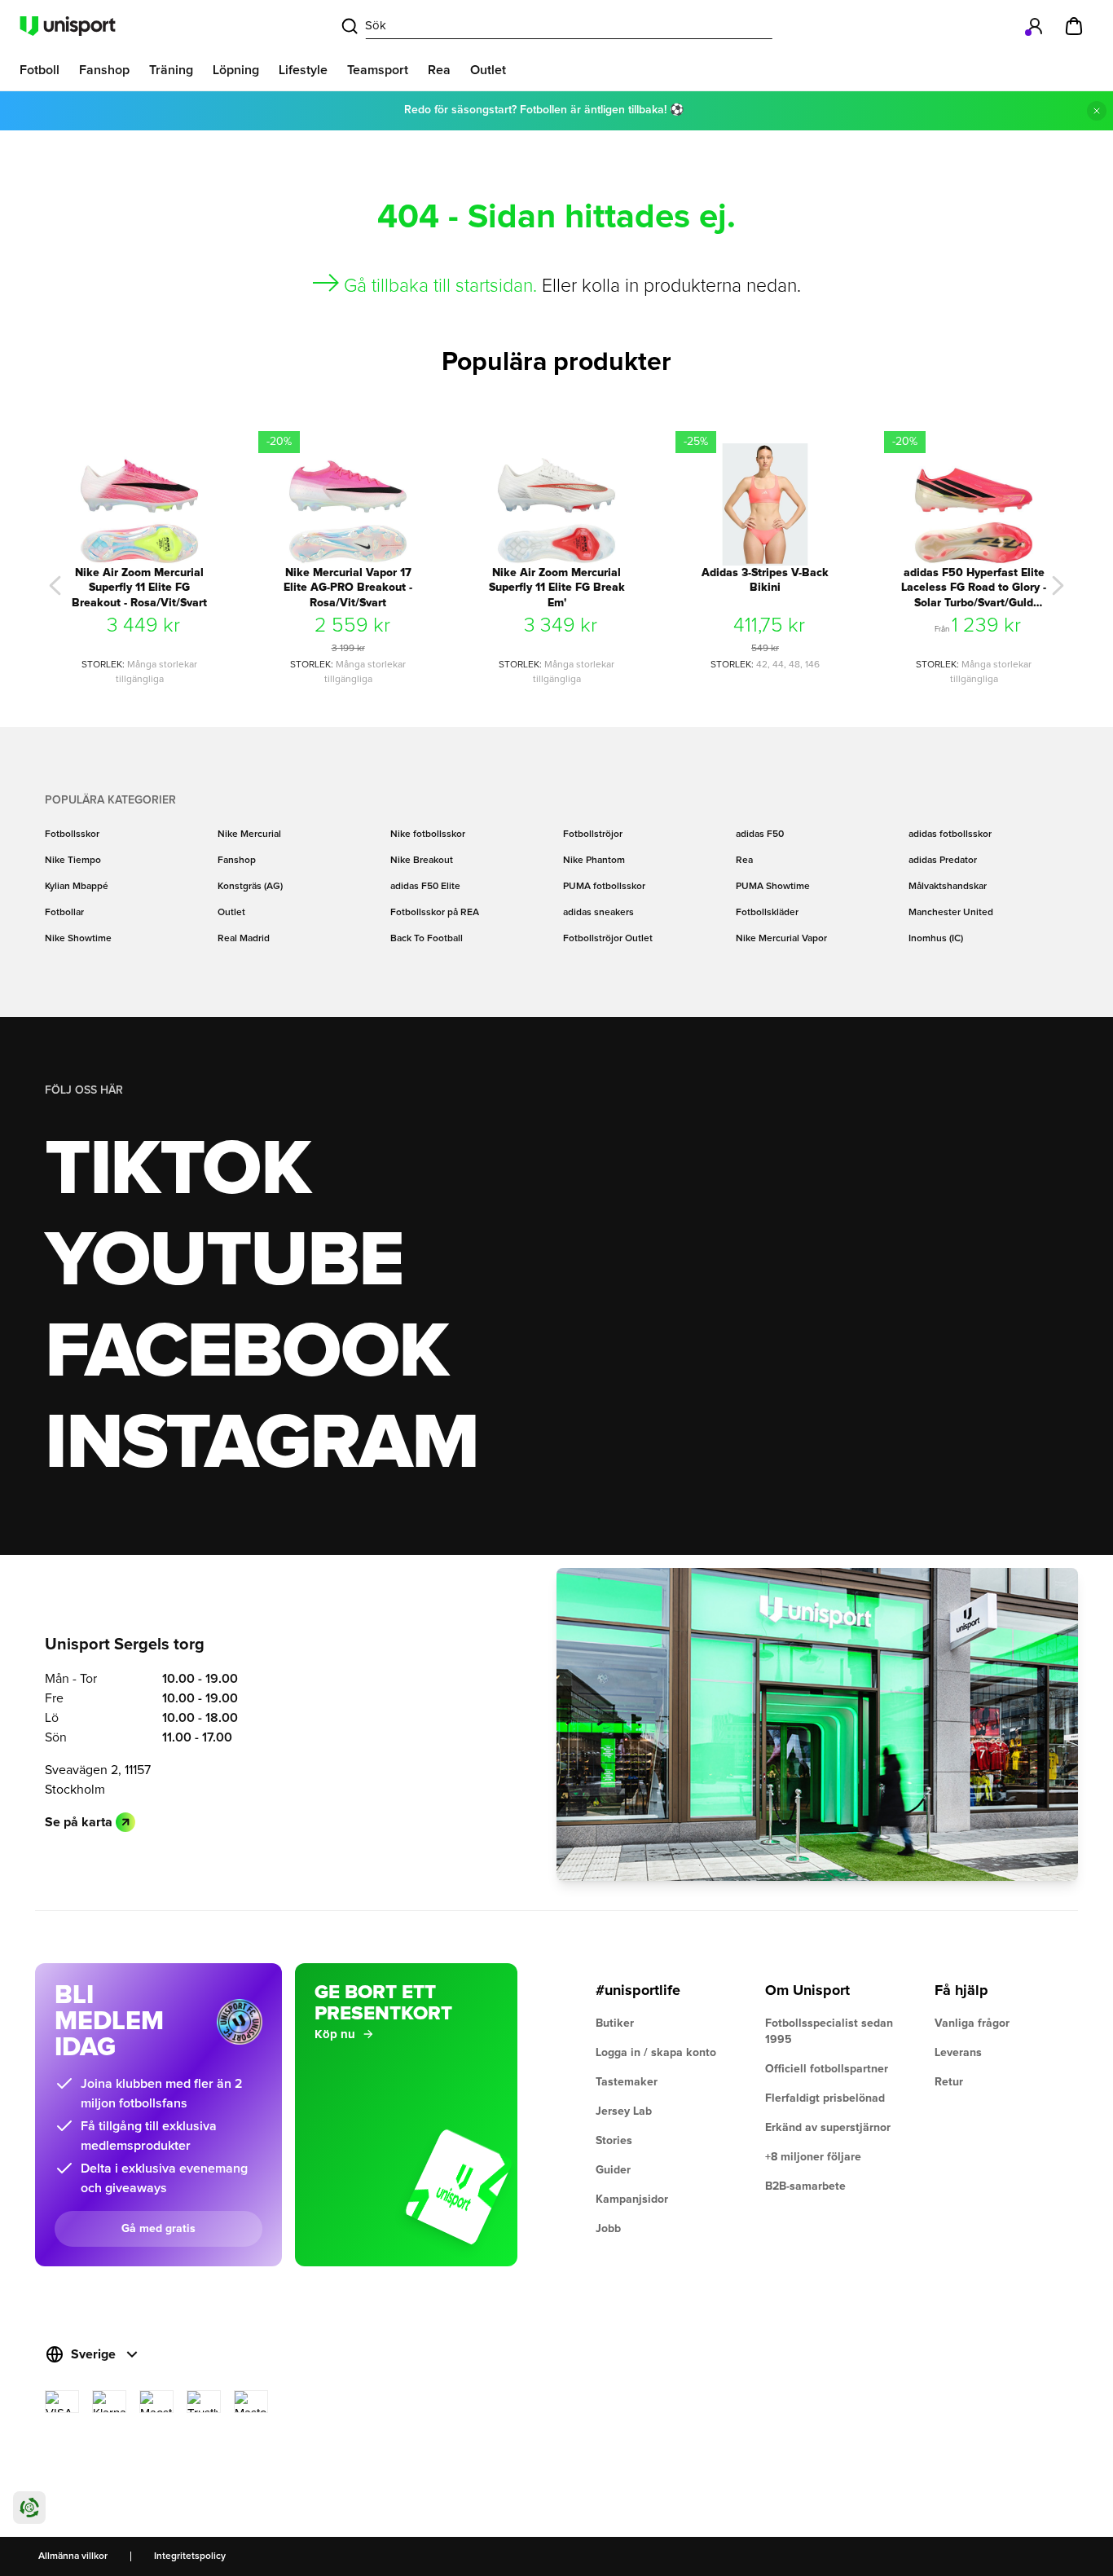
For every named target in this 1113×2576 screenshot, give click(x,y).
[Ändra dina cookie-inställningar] (29, 2508)
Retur (949, 2082)
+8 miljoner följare (813, 2157)
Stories (614, 2141)
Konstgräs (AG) (250, 887)
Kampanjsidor (632, 2200)
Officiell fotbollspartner (827, 2069)
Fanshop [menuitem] (104, 70)
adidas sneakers (598, 913)
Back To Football (427, 939)
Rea (744, 861)
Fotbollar (64, 913)
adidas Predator (943, 861)
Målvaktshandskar (948, 887)
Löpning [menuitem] (236, 70)
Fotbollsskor (72, 834)
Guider (613, 2170)
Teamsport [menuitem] (378, 70)
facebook (246, 1353)
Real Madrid (244, 939)
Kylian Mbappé (77, 887)
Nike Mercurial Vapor (781, 939)
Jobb (608, 2229)
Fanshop (237, 861)
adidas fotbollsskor (950, 834)
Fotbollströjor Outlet (608, 939)
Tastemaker (627, 2082)
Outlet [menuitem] (488, 70)
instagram (261, 1444)
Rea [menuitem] (439, 70)
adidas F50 (760, 834)
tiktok (178, 1170)
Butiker (615, 2023)
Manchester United (951, 913)
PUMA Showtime (773, 887)
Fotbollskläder (767, 913)
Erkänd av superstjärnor (828, 2128)
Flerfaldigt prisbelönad (825, 2098)
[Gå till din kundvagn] (1074, 26)
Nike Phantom (594, 861)
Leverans (958, 2053)
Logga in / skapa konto (656, 2053)
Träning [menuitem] (171, 70)
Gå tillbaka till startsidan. (440, 286)
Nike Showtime (78, 939)
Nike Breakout (422, 861)
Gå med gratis (158, 2229)
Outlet (231, 913)
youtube (224, 1262)
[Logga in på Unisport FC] (1035, 26)
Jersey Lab (624, 2111)
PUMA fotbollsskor (604, 887)
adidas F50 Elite (425, 887)
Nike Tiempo (73, 861)
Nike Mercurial (249, 834)
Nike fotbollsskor (428, 834)
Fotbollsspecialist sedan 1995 (829, 2032)
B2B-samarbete (805, 2186)
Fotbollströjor (593, 834)
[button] (55, 586)
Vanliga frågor (972, 2023)
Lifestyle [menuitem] (303, 70)
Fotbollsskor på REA (435, 913)
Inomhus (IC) (936, 939)
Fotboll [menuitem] (40, 70)
